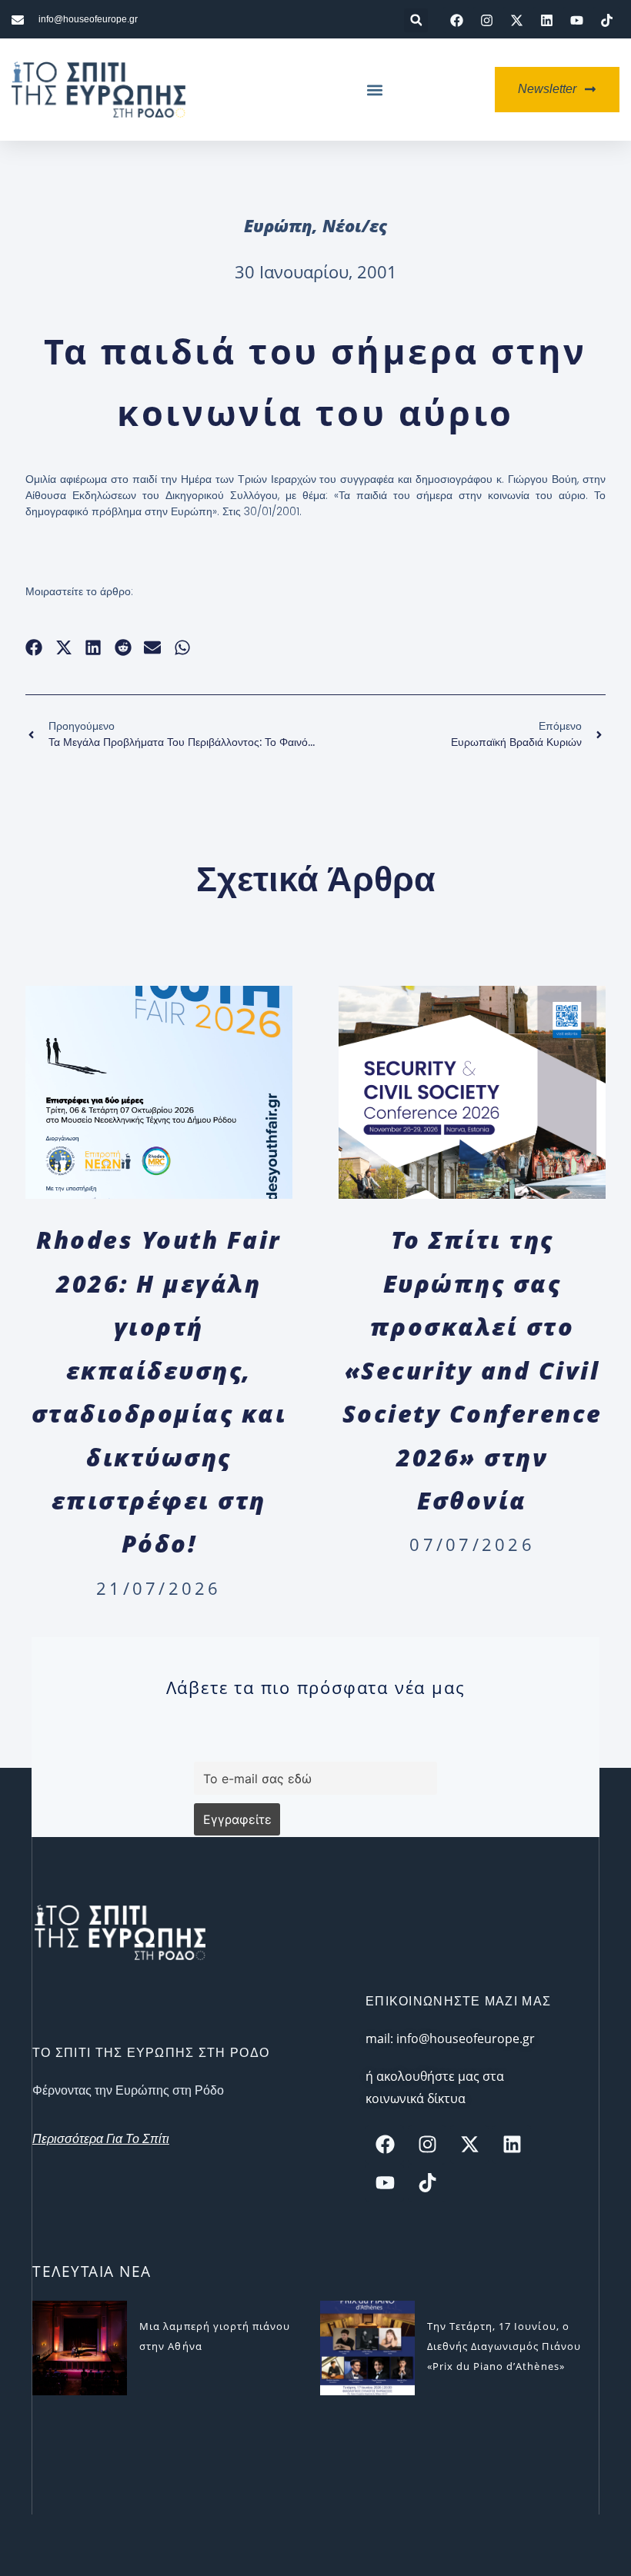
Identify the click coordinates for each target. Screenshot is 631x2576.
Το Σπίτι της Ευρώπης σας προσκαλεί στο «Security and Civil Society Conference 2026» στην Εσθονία (472, 1370)
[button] (416, 20)
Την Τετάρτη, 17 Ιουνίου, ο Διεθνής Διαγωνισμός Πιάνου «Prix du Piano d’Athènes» (504, 2346)
